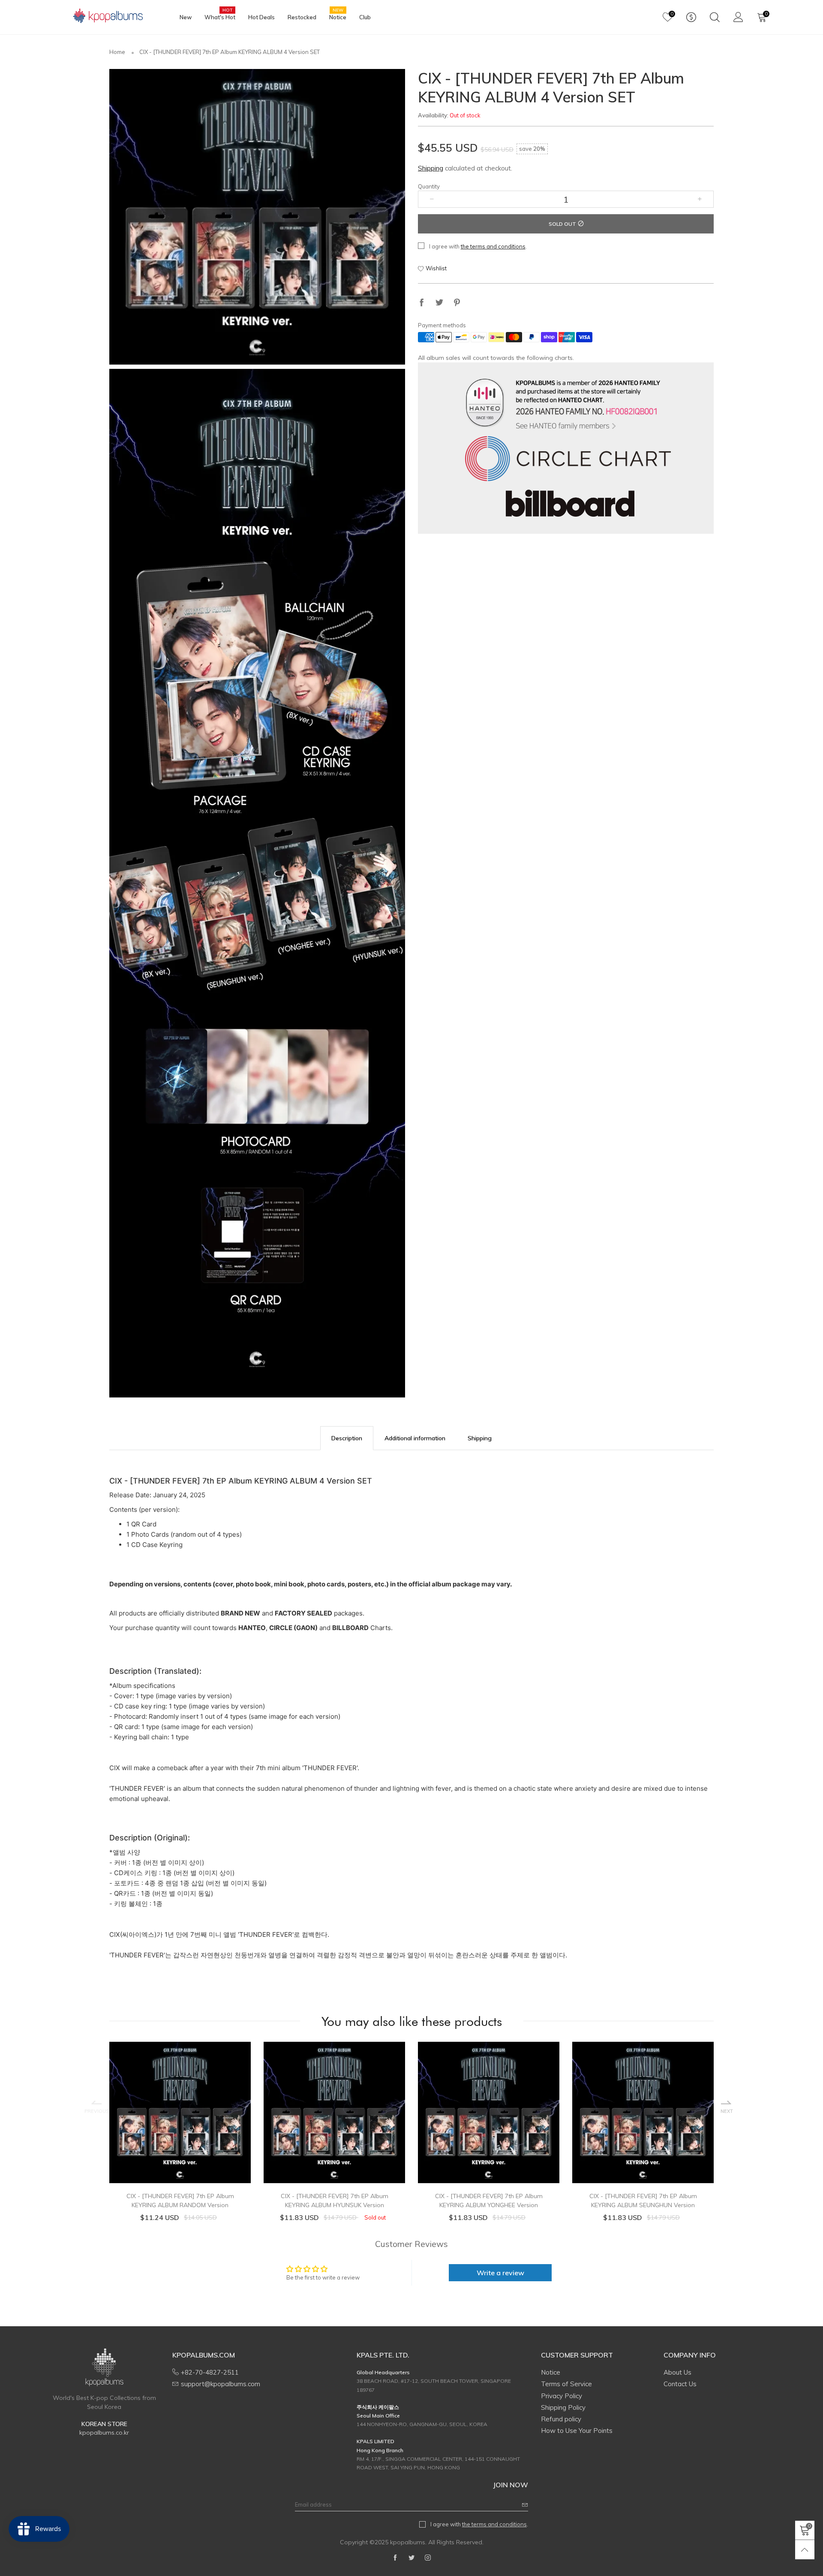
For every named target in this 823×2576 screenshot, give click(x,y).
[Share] (422, 304)
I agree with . (478, 247)
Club (365, 17)
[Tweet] (439, 304)
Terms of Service (566, 2384)
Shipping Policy (563, 2407)
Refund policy (561, 2419)
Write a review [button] (500, 2273)
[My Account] (738, 17)
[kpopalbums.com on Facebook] (395, 2558)
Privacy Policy (562, 2396)
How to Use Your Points (577, 2431)
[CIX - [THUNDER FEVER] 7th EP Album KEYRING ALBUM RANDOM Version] (180, 2112)
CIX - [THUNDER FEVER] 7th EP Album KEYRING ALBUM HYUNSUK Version (335, 2201)
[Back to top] (805, 2550)
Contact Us (680, 2384)
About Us (677, 2372)
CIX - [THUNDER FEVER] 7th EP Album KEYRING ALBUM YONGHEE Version (489, 2201)
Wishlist (436, 269)
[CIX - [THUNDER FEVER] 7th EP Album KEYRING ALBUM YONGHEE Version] (489, 2112)
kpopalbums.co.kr (104, 2432)
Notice (338, 17)
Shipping (431, 169)
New (186, 17)
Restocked (302, 17)
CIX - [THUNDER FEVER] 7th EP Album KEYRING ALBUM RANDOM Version (180, 2201)
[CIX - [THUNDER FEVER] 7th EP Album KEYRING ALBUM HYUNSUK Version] (334, 2112)
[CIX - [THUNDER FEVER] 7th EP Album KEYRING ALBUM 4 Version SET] (257, 217)
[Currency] (691, 17)
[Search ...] (715, 17)
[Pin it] (457, 304)
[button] (432, 200)
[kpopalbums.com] (104, 16)
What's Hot (220, 17)
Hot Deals (261, 17)
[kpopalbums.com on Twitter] (411, 2558)
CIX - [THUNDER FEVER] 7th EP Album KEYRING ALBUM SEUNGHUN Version (643, 2201)
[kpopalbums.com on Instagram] (428, 2558)
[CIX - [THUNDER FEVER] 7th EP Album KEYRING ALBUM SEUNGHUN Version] (643, 2112)
